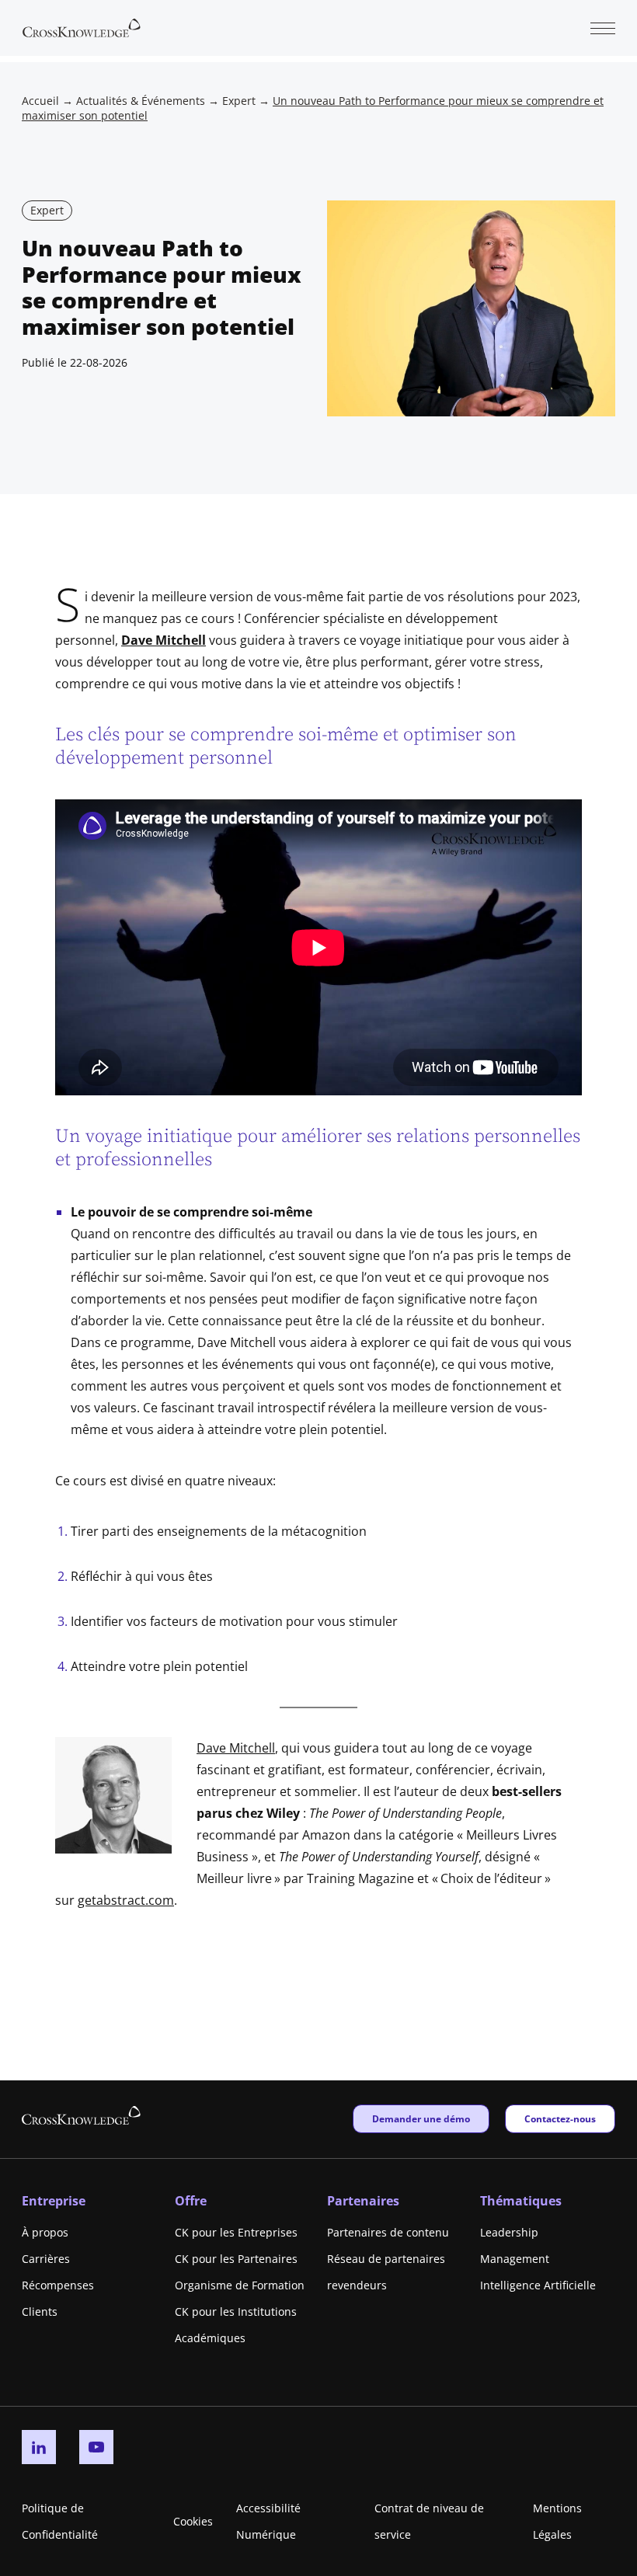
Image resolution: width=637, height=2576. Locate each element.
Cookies (193, 2521)
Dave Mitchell (164, 640)
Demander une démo (421, 2118)
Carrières (46, 2259)
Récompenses (58, 2285)
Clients (40, 2311)
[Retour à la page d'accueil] (82, 26)
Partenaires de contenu (388, 2232)
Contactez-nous (560, 2118)
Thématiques (521, 2201)
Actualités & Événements (141, 101)
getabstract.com (126, 1900)
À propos (45, 2232)
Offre (191, 2201)
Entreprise (54, 2201)
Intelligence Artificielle (538, 2285)
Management (515, 2259)
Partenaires (363, 2201)
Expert (239, 101)
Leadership (509, 2232)
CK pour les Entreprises (236, 2232)
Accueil (40, 101)
